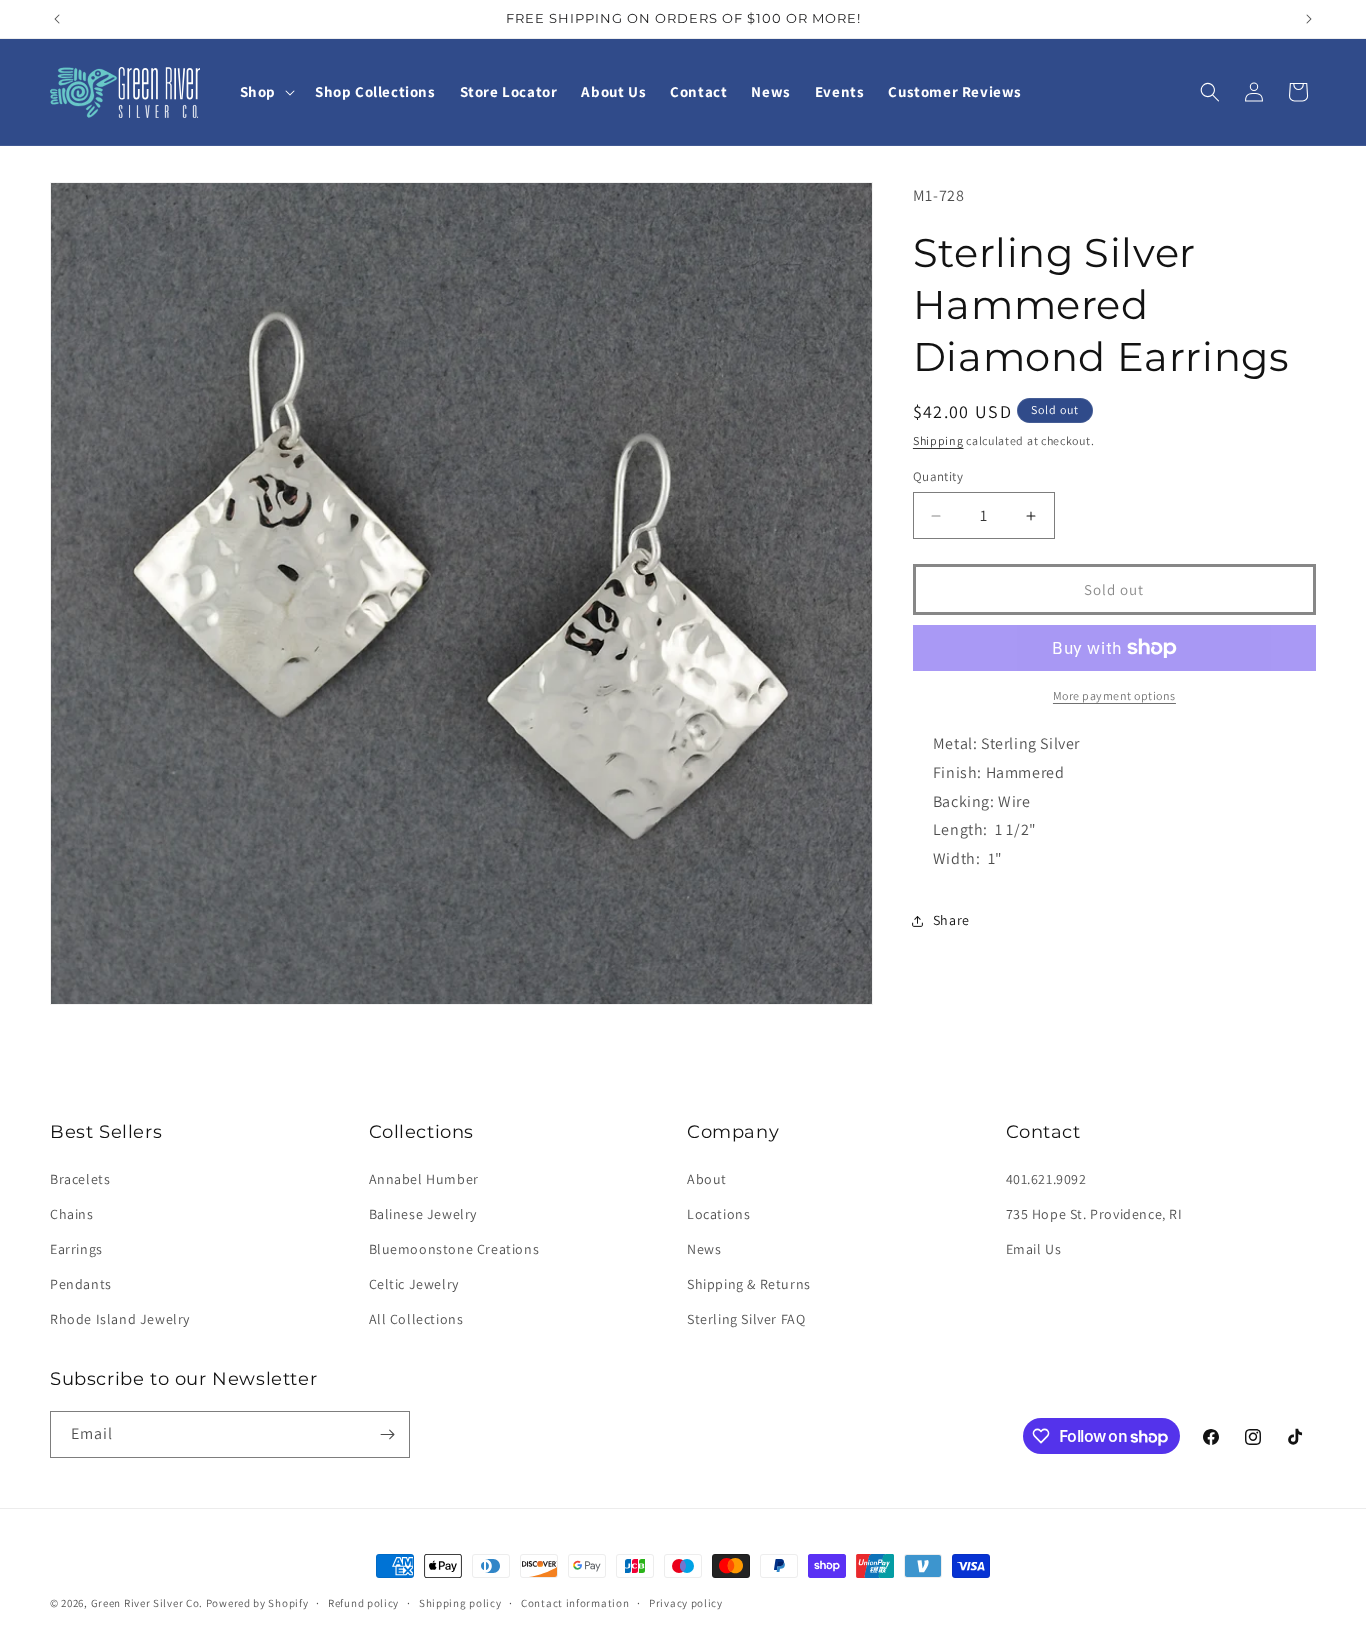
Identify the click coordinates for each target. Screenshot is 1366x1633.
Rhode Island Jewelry (120, 1319)
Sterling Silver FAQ (746, 1319)
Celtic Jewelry (414, 1284)
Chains (72, 1214)
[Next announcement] (1309, 19)
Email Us (1034, 1249)
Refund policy (363, 1603)
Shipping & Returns (749, 1284)
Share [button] (951, 920)
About (707, 1179)
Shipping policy (460, 1603)
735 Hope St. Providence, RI (1094, 1214)
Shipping (938, 440)
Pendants (81, 1284)
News (704, 1249)
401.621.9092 (1046, 1179)
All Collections (416, 1319)
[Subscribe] (387, 1434)
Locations (718, 1214)
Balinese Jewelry (423, 1214)
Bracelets (80, 1179)
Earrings (76, 1249)
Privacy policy (686, 1603)
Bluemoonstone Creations (454, 1249)
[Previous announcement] (57, 19)
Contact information (575, 1603)
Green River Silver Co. (147, 1603)
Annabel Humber (424, 1179)
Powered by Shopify (257, 1603)
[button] (265, 92)
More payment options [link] (1114, 695)
